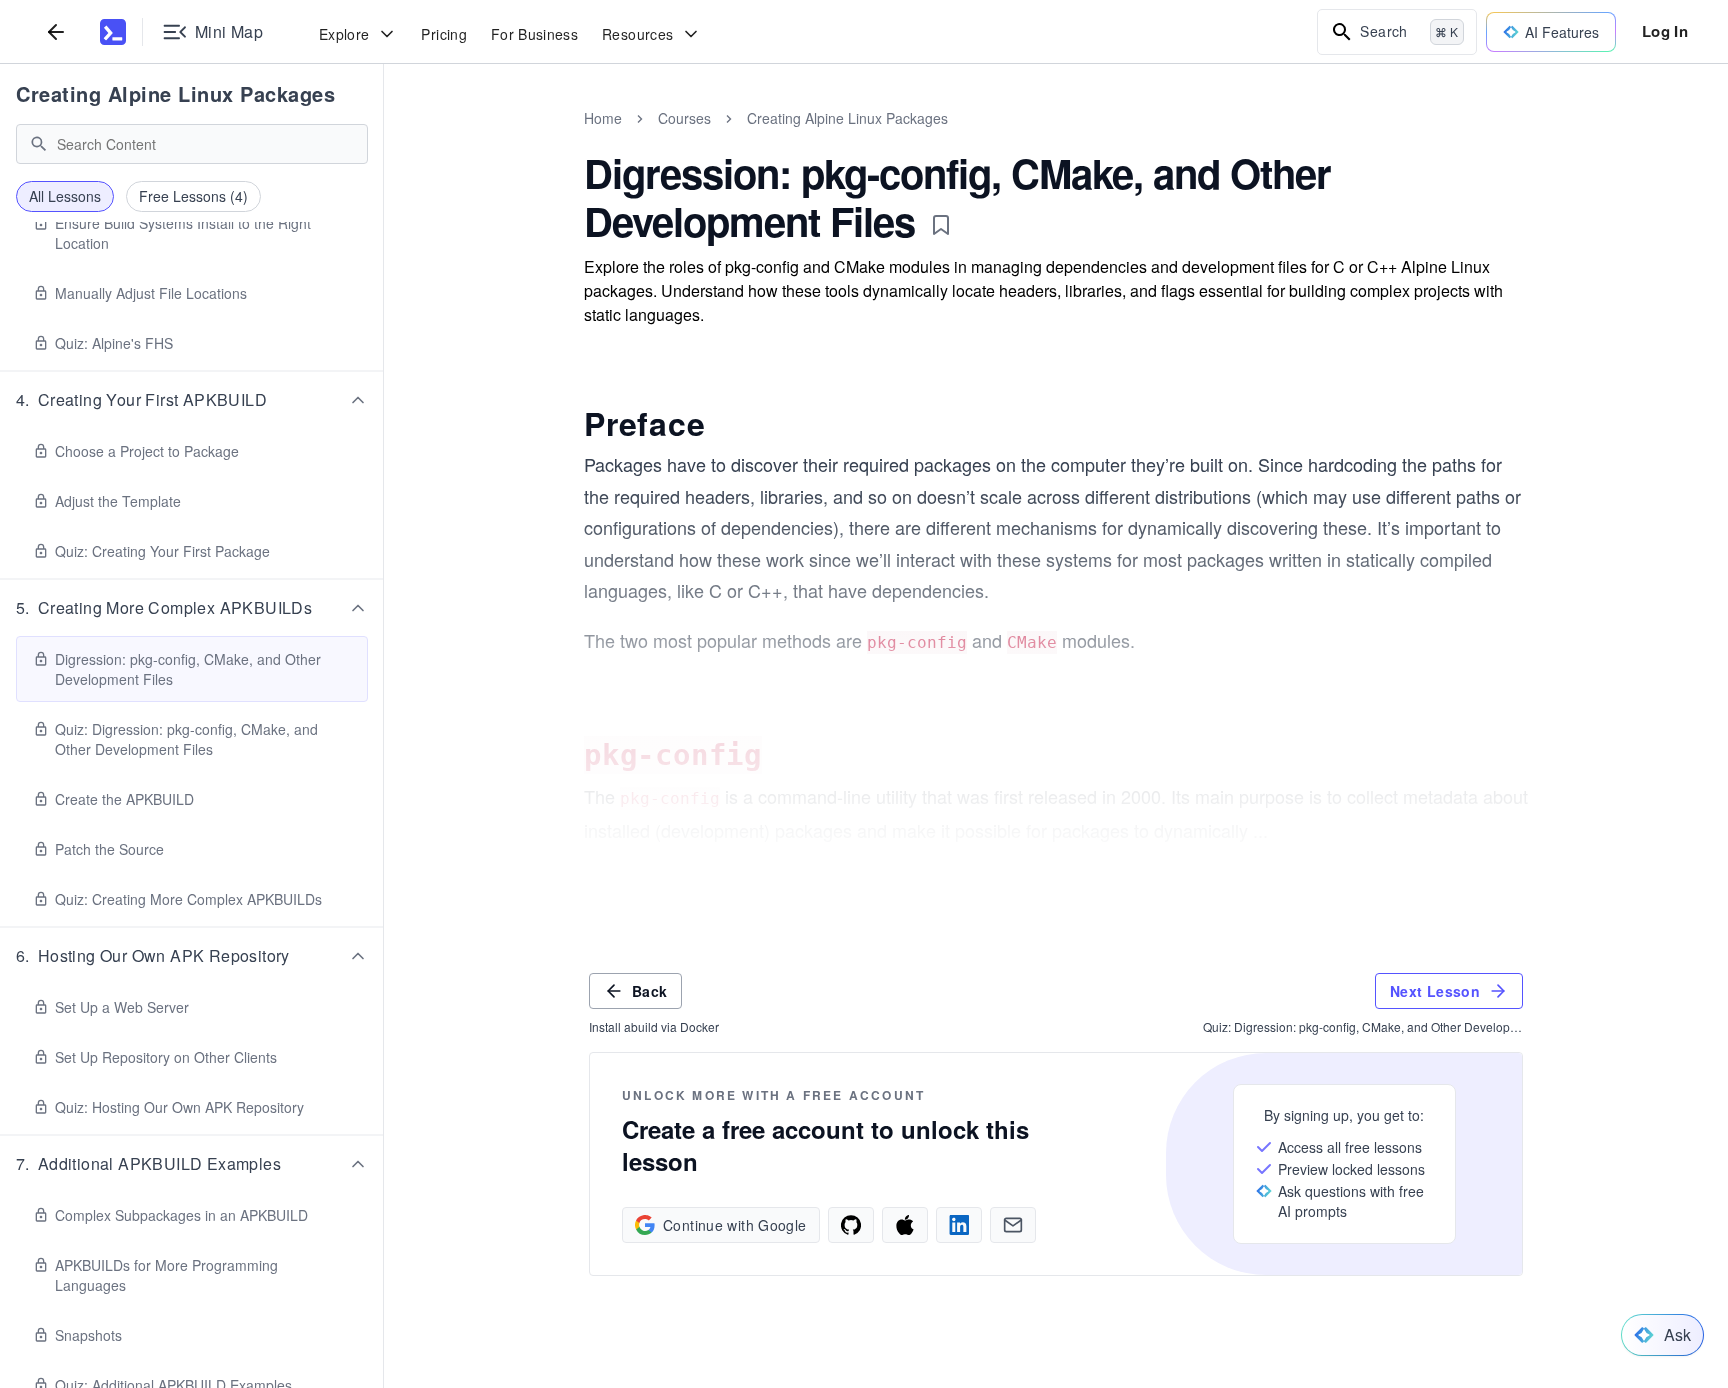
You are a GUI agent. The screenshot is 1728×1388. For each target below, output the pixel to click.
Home (603, 118)
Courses (684, 118)
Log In (1665, 31)
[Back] (56, 31)
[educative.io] (113, 32)
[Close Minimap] (384, 140)
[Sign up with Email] (1013, 1225)
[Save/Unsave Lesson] (941, 225)
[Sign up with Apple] (905, 1225)
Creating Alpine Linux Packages (175, 93)
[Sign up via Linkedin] (959, 1225)
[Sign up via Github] (851, 1225)
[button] (192, 400)
